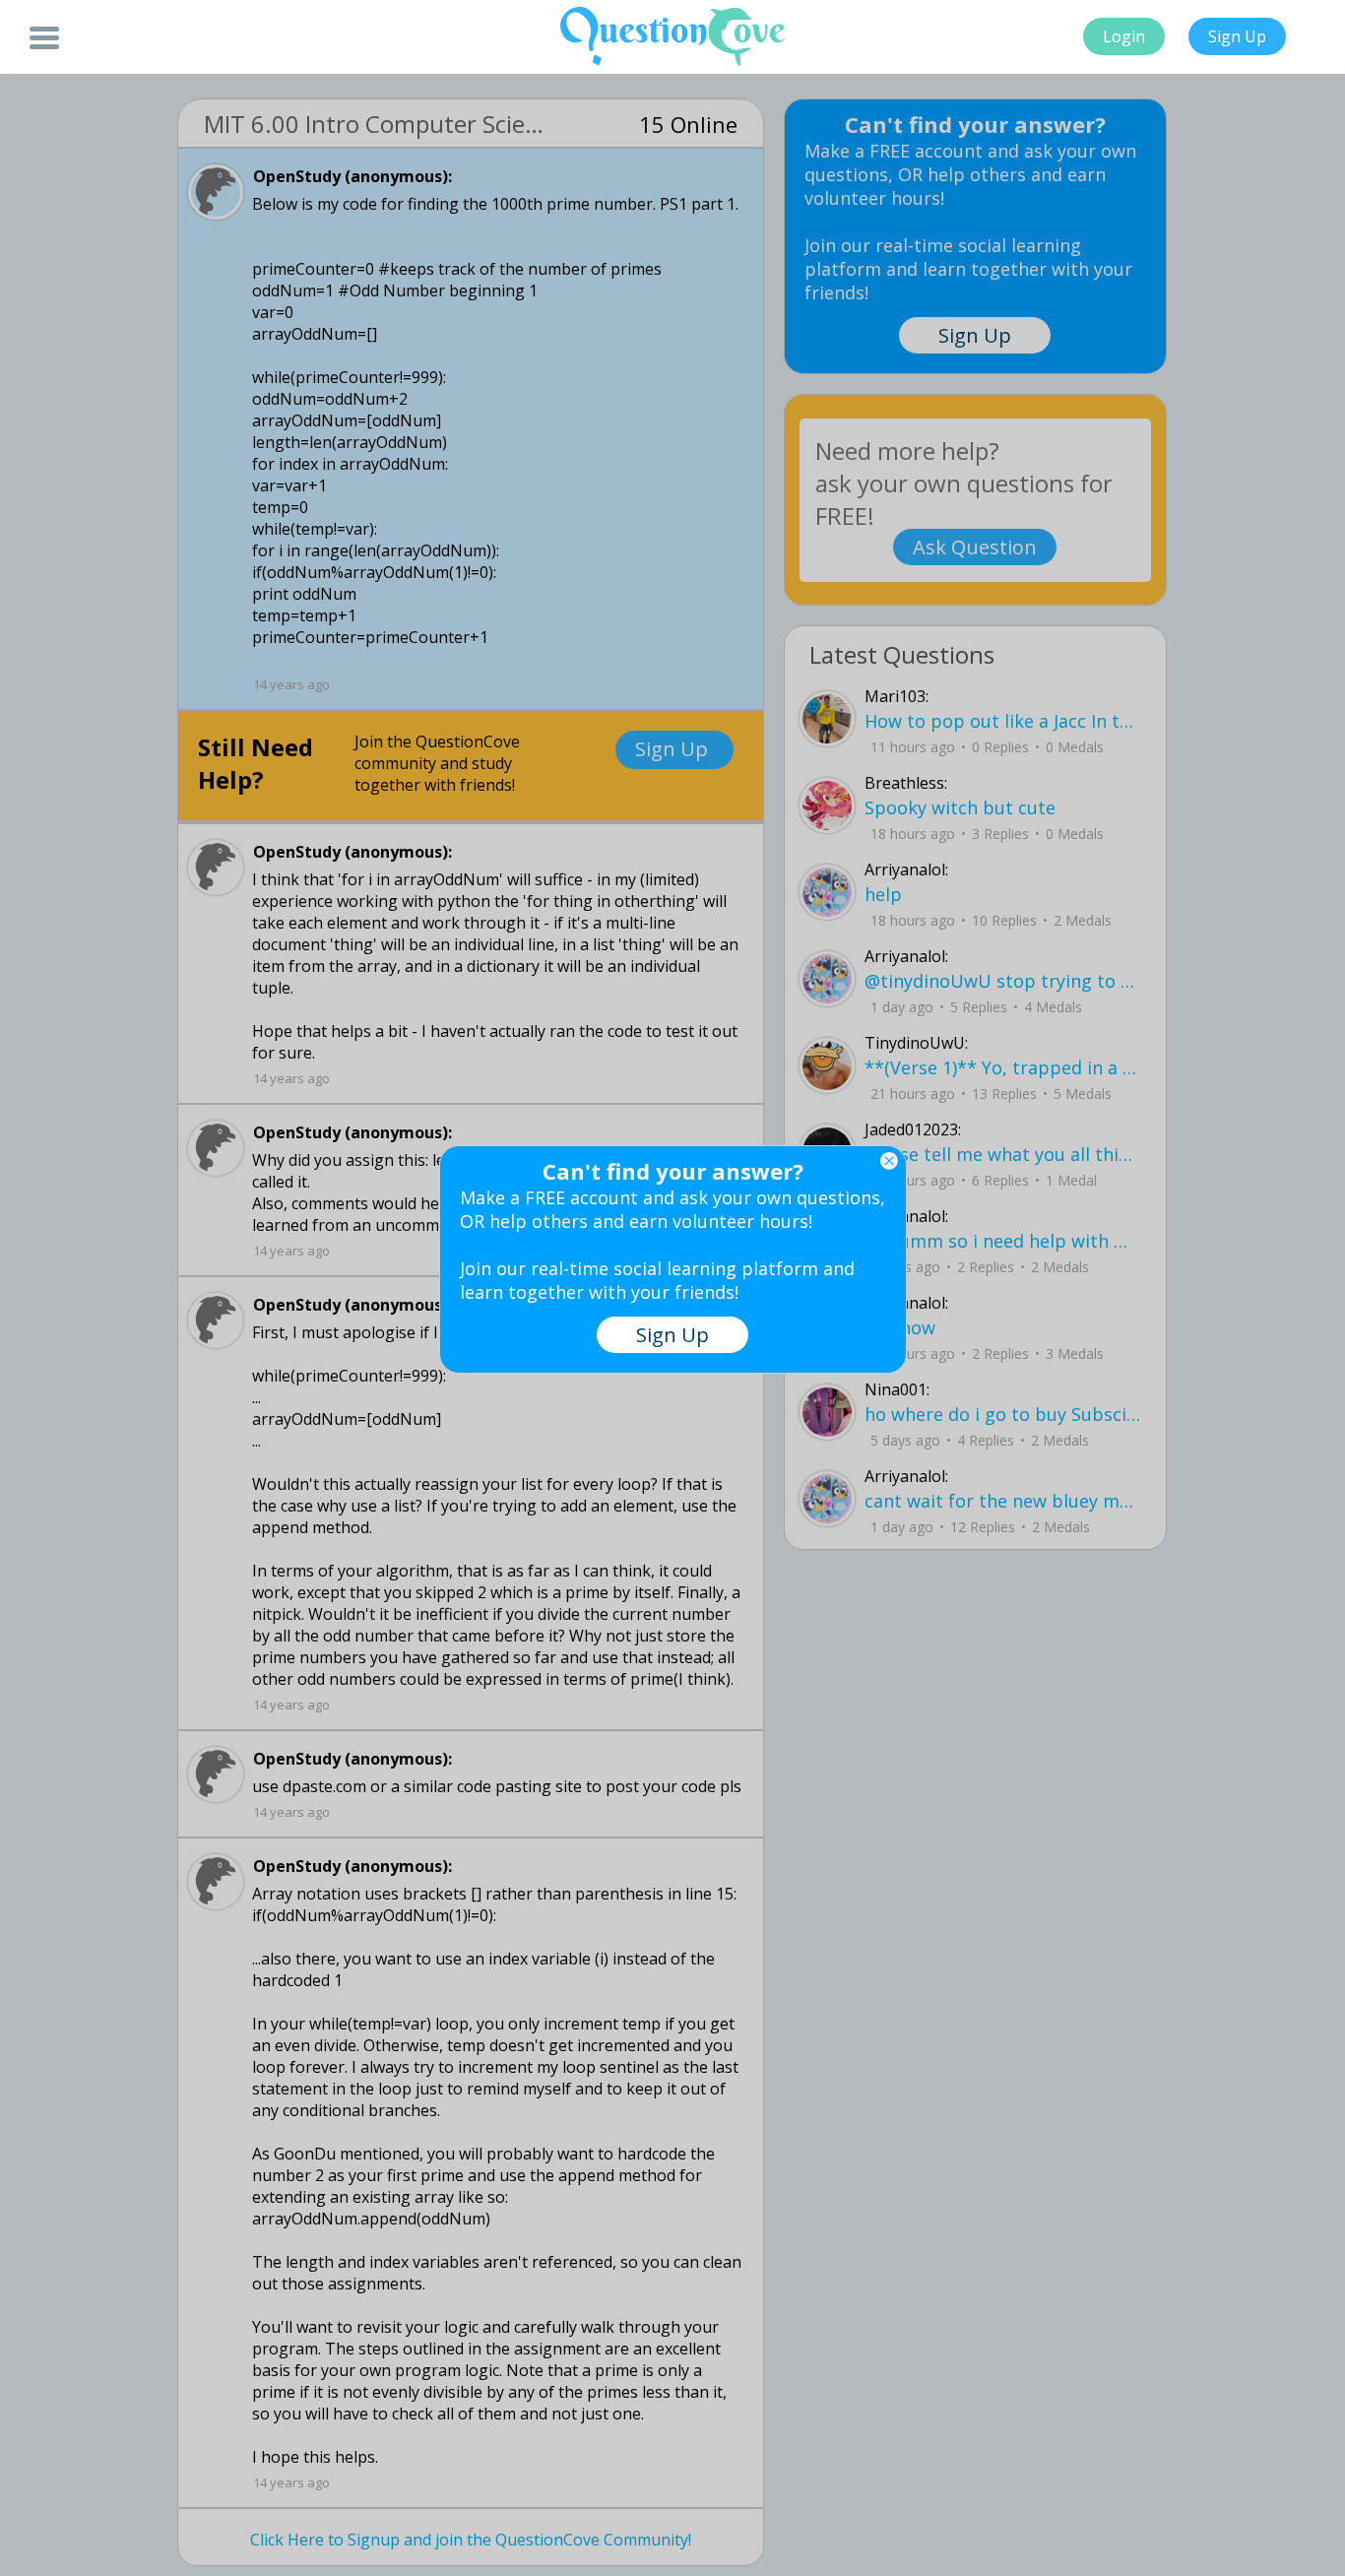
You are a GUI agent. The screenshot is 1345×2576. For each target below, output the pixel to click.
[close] (889, 1161)
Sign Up (1237, 36)
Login (1124, 36)
